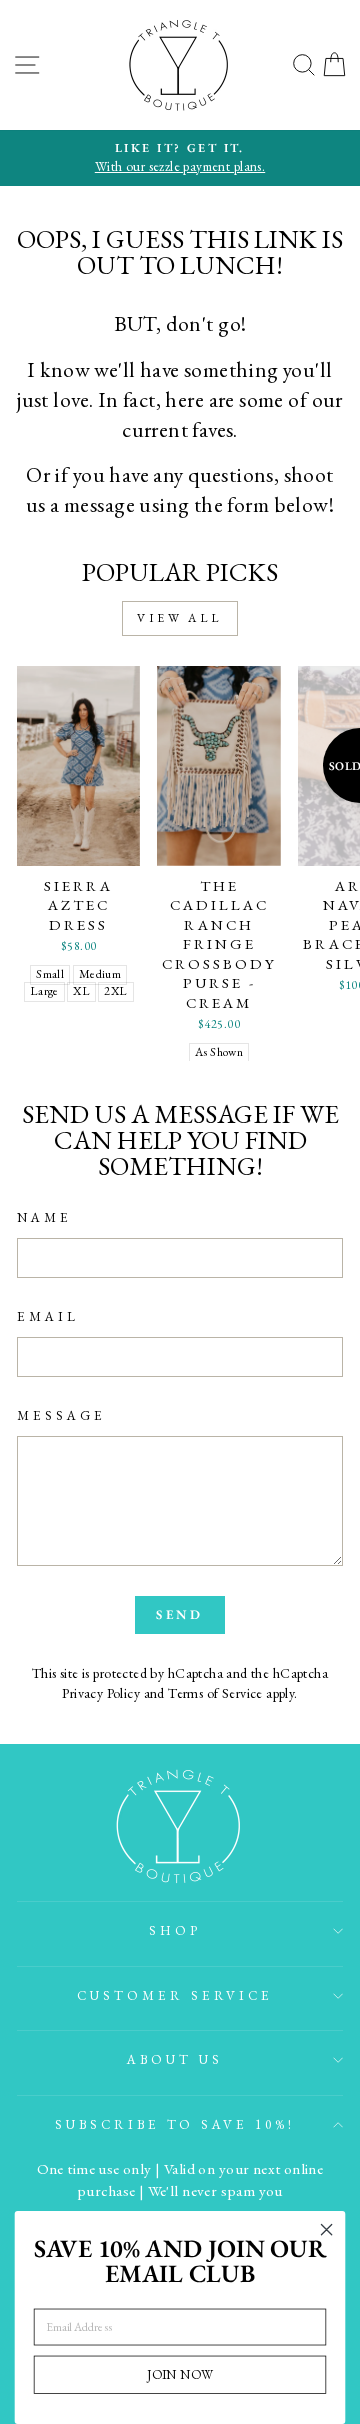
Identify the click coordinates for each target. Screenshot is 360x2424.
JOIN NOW (179, 2374)
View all (180, 618)
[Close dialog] (327, 2230)
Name (44, 1217)
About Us (175, 2059)
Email (48, 1316)
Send (180, 1614)
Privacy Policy (101, 1693)
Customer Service (175, 1995)
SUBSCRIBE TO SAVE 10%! (175, 2124)
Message (61, 1415)
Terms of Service (215, 1693)
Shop (175, 1930)
